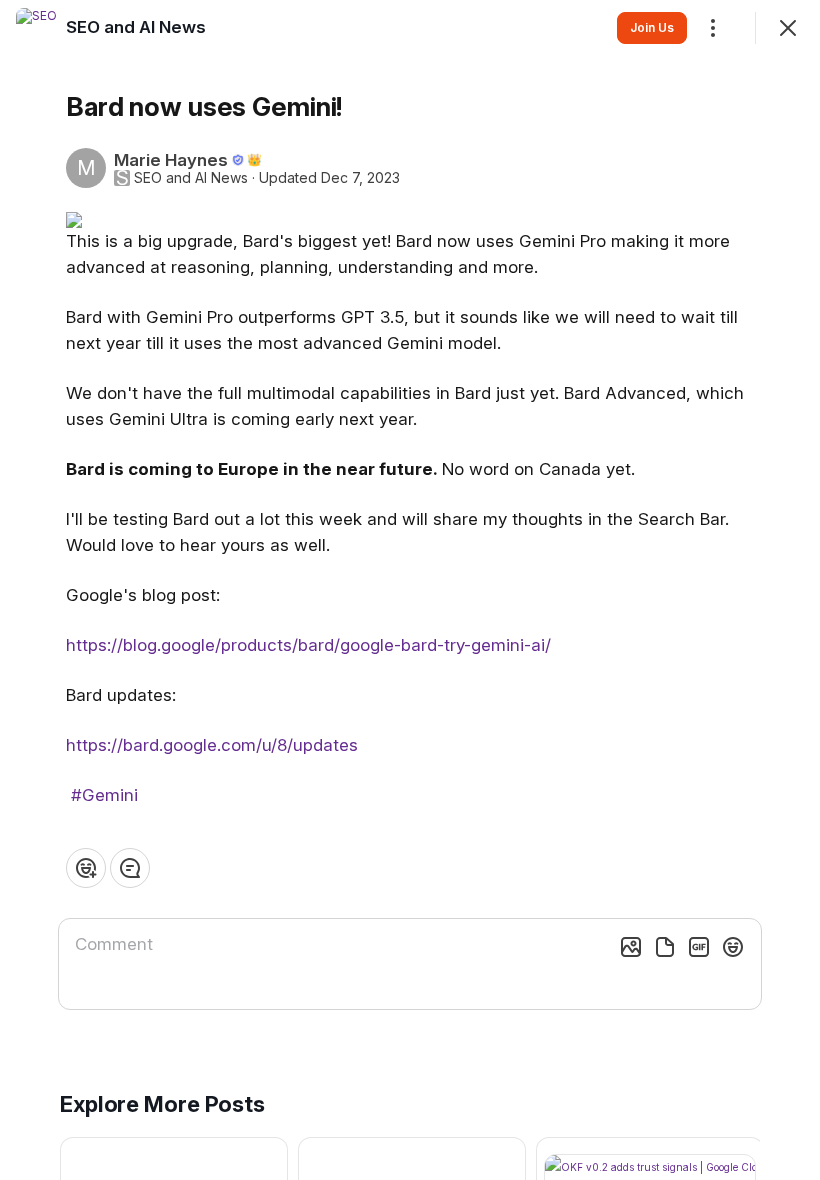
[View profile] (36, 28)
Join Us (652, 27)
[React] (86, 868)
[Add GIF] (699, 947)
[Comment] (130, 868)
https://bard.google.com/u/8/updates (212, 745)
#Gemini (104, 795)
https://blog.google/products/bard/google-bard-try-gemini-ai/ (308, 645)
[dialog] (410, 590)
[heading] (136, 27)
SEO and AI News (191, 178)
